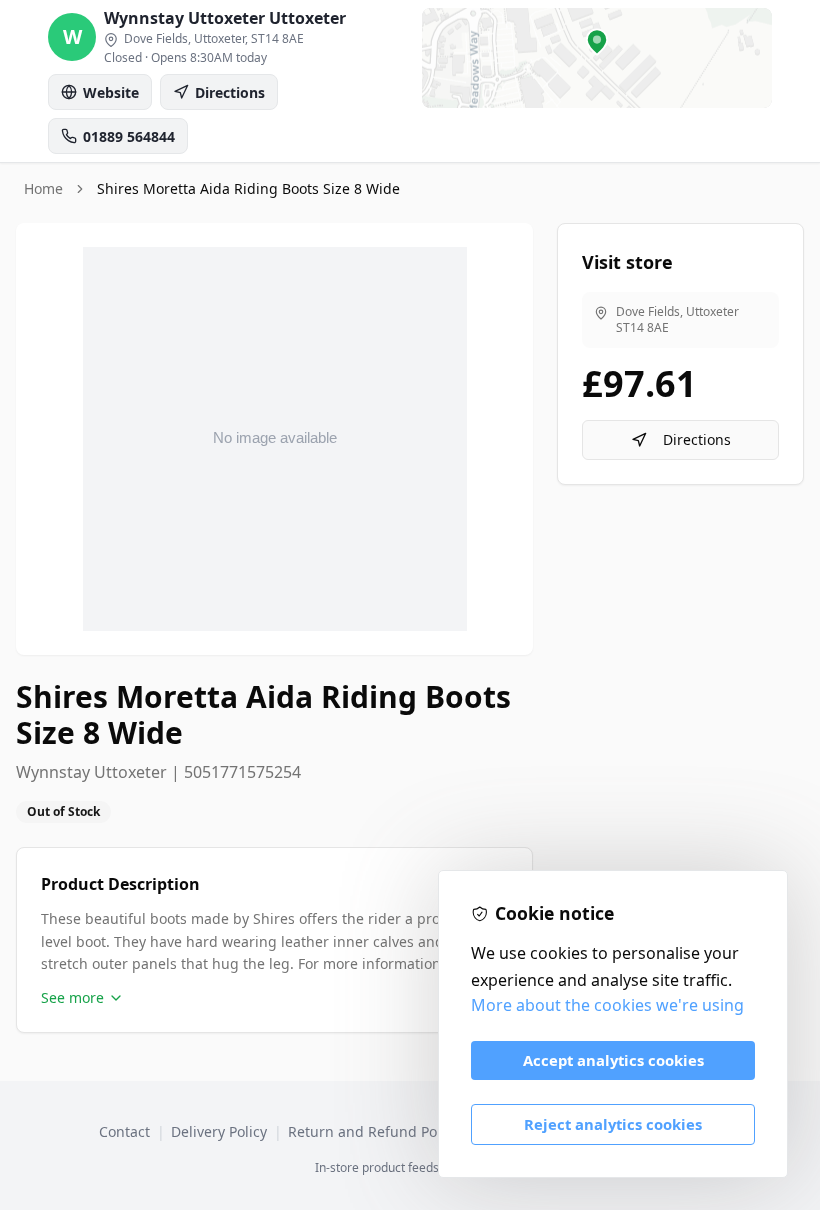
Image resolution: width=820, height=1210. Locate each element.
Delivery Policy (219, 1131)
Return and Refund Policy (373, 1131)
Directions (697, 439)
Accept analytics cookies (613, 1060)
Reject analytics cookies (613, 1124)
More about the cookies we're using (607, 1005)
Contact (124, 1131)
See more (72, 997)
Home (43, 188)
